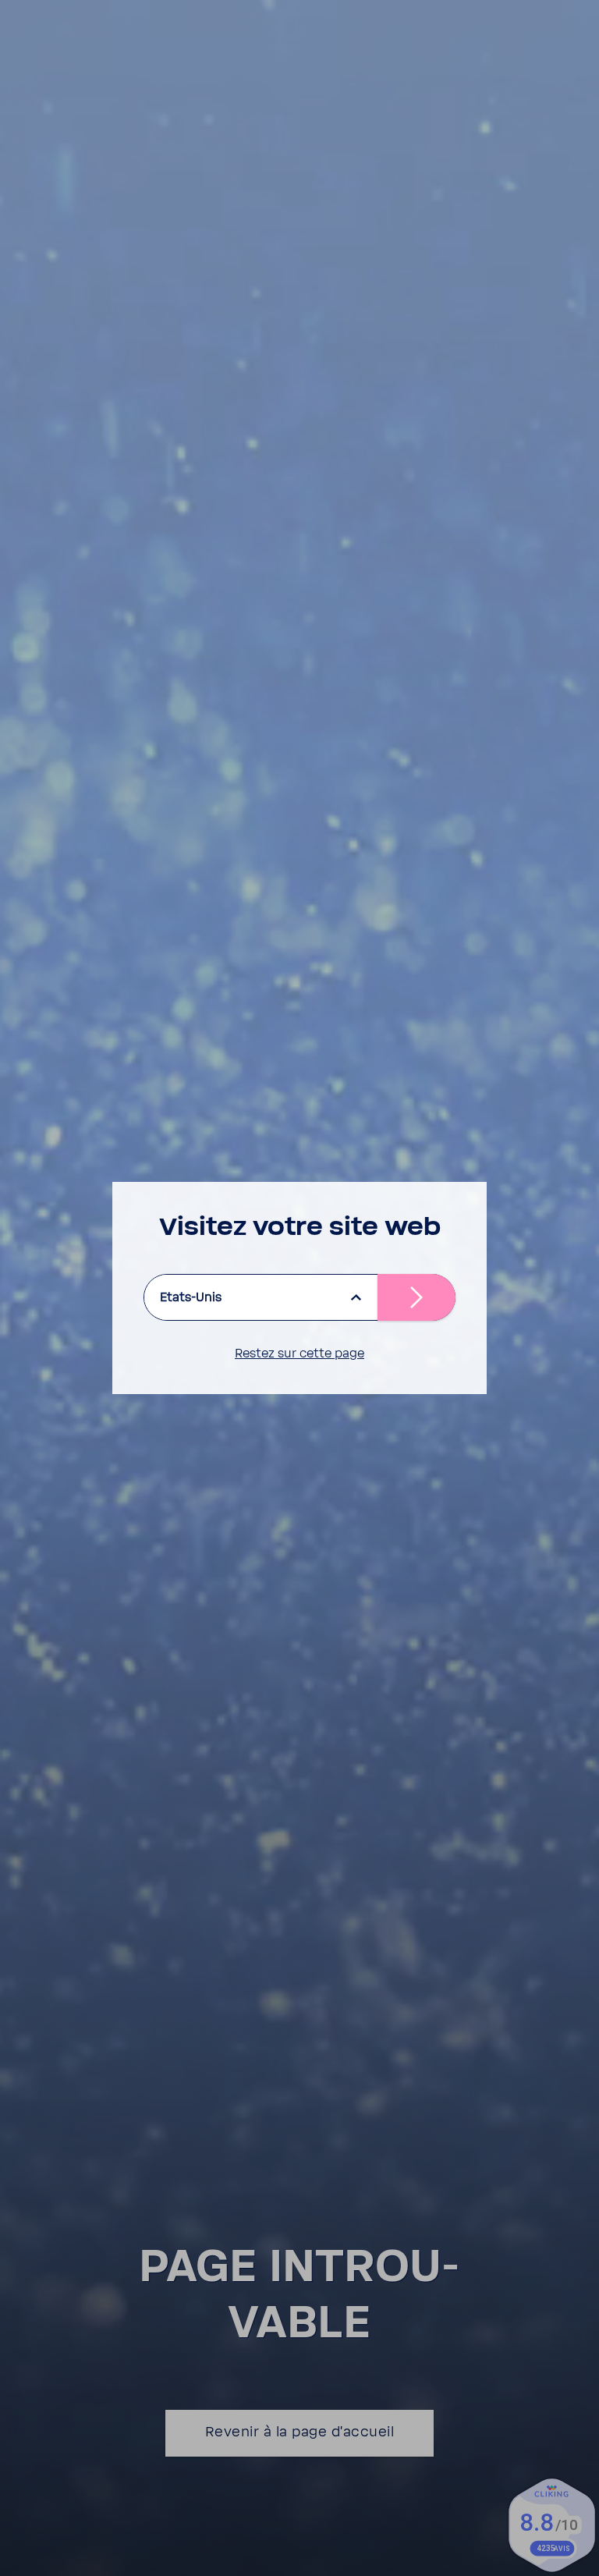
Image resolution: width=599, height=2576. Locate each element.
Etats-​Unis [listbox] (191, 1297)
